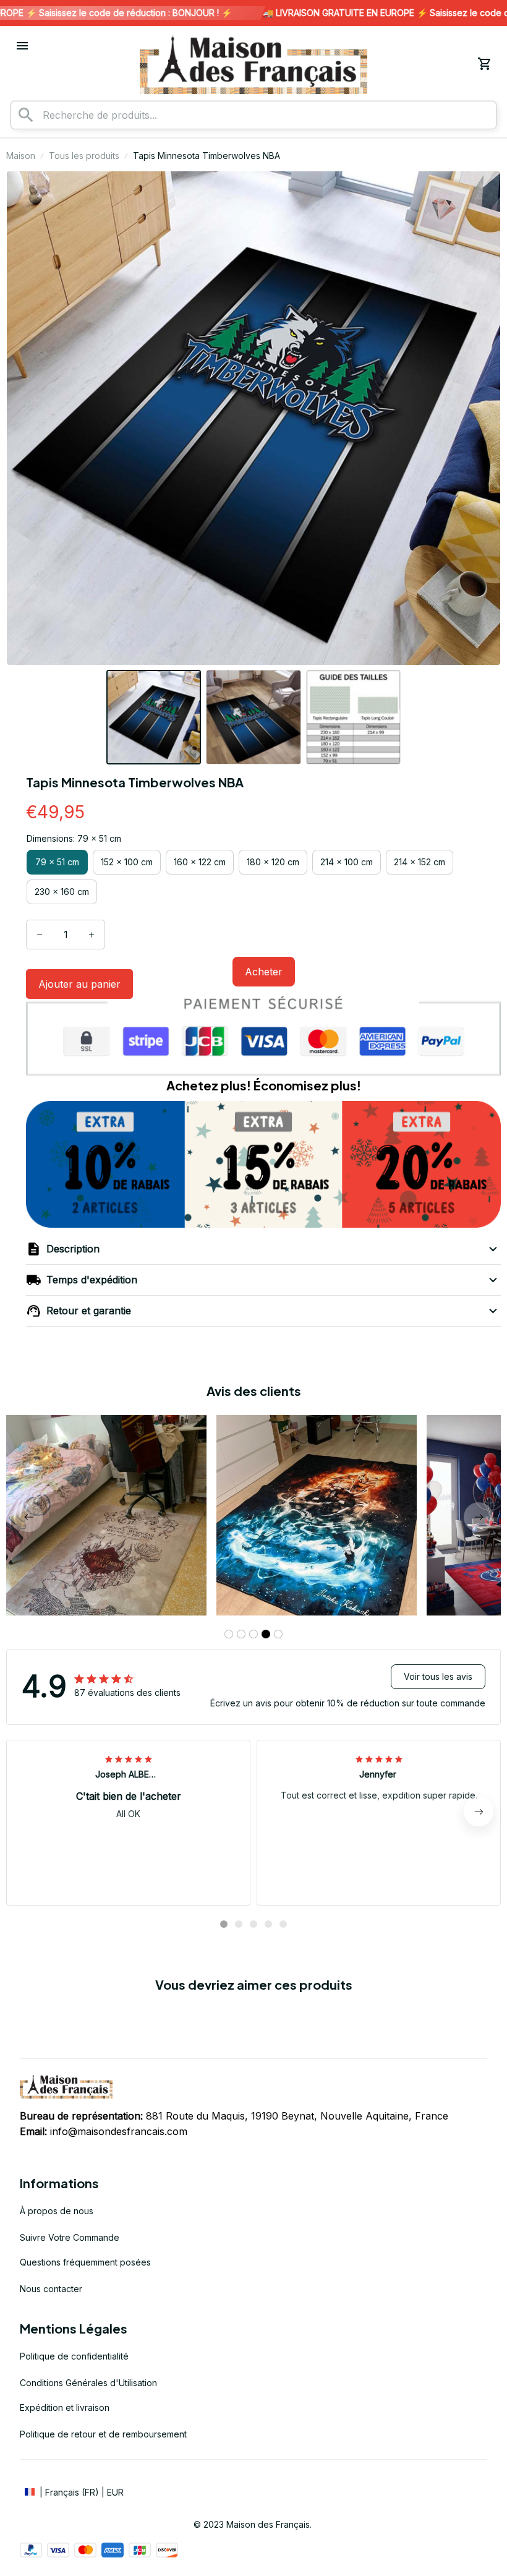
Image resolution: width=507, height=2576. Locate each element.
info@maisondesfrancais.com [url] (119, 2131)
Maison (21, 156)
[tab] (229, 1634)
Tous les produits (84, 156)
